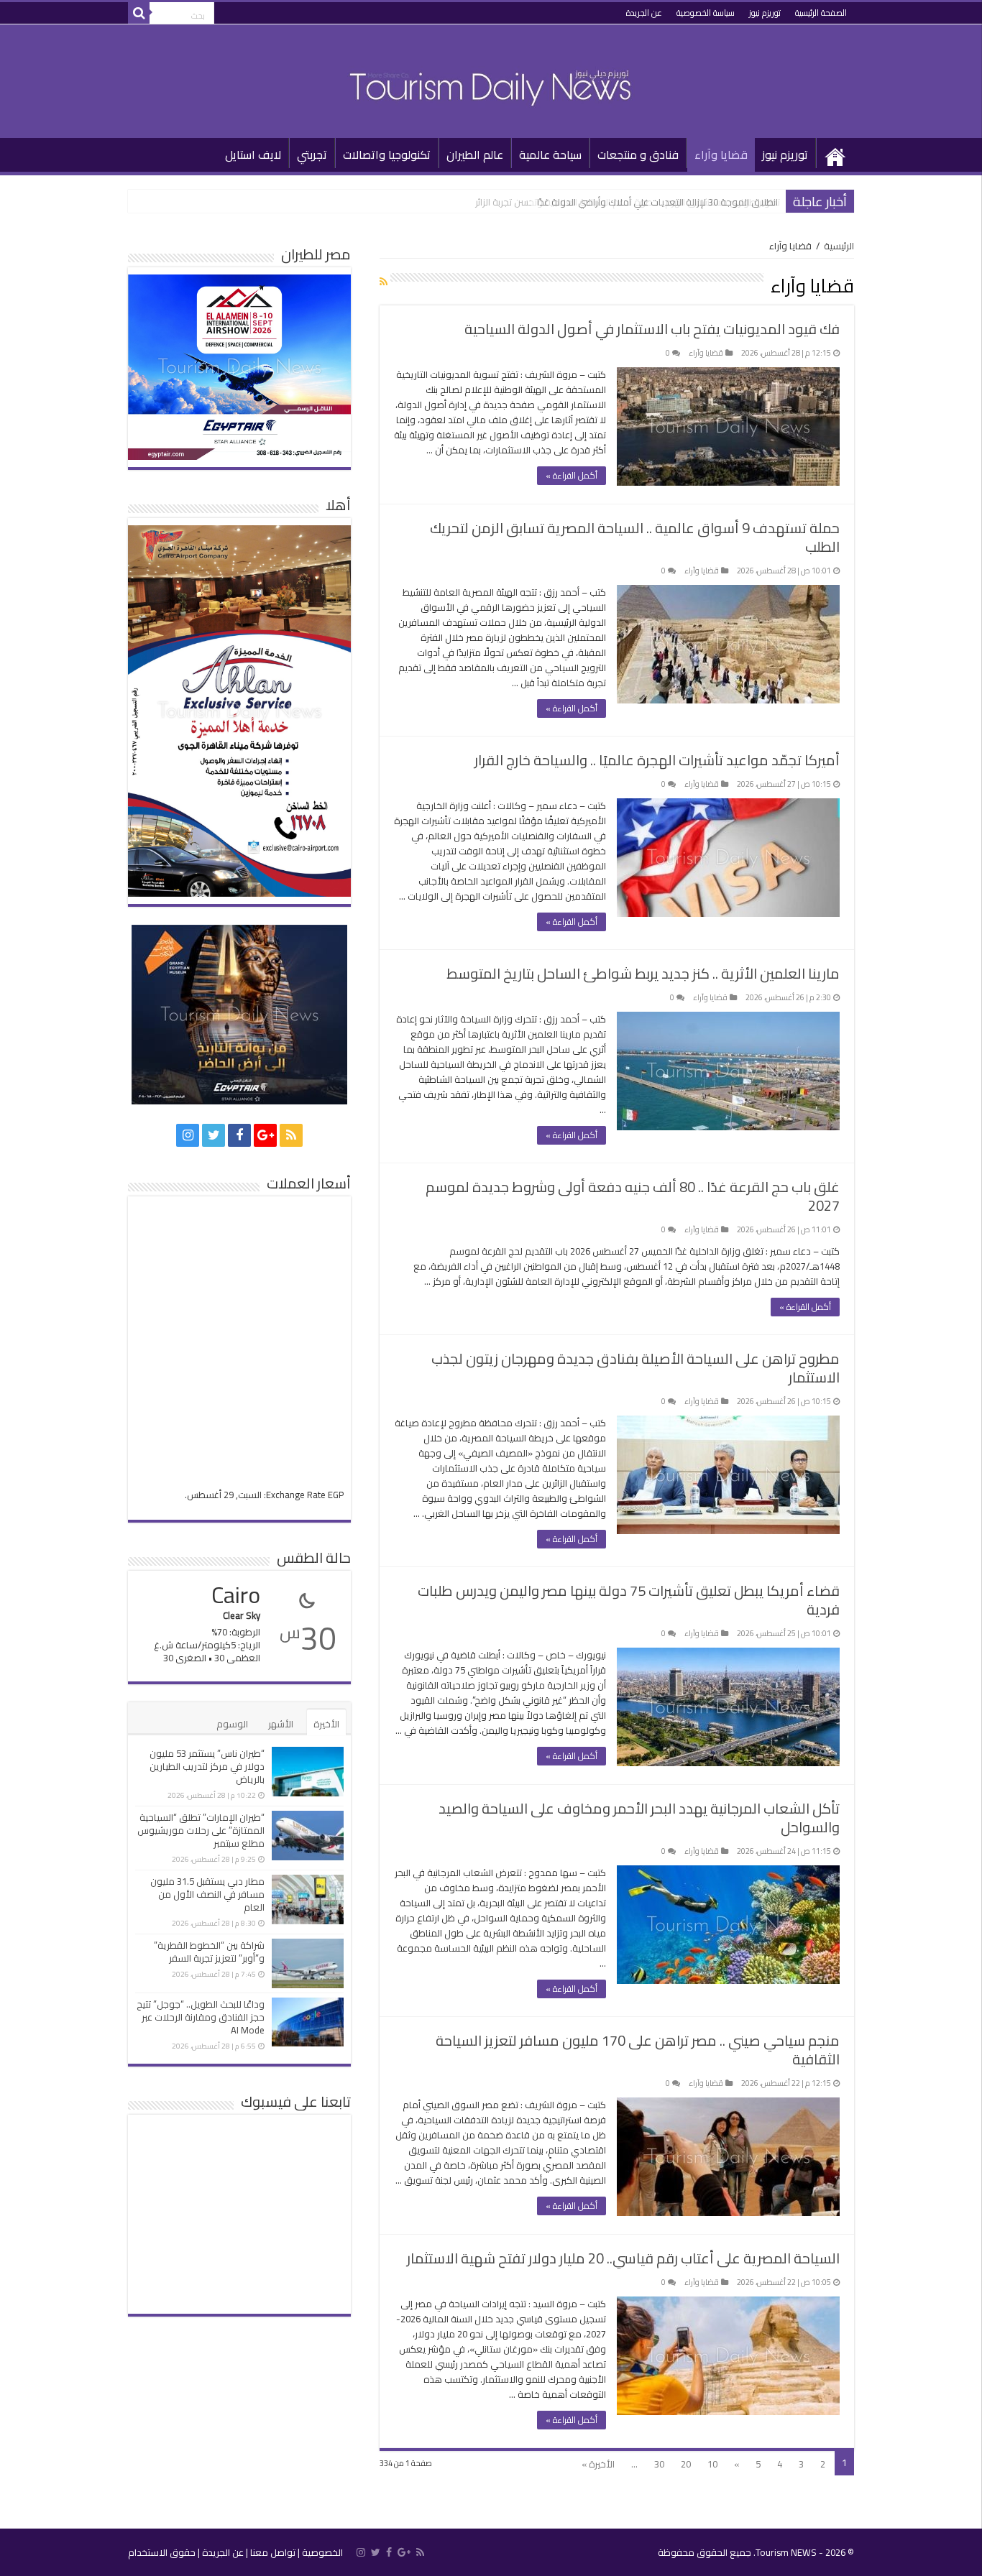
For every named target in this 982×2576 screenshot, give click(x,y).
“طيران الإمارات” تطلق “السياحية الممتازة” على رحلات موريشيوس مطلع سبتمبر (201, 1830)
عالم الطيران (475, 154)
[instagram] (188, 1135)
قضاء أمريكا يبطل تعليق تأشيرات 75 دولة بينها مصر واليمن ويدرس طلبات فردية (629, 1600)
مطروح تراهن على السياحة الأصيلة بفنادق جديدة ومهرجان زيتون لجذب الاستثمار (635, 1368)
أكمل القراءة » (572, 475)
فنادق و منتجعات (638, 154)
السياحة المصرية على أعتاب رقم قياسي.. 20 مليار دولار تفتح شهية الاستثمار (623, 2258)
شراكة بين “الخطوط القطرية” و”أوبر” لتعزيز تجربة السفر (209, 1952)
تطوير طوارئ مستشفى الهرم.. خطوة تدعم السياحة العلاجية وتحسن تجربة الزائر (628, 202)
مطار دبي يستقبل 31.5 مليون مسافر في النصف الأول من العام (207, 1894)
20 (686, 2464)
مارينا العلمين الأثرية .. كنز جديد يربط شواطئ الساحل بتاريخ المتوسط (643, 973)
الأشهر (281, 1724)
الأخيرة (326, 1724)
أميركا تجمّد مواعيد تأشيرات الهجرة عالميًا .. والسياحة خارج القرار (657, 760)
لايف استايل (253, 154)
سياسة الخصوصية (706, 13)
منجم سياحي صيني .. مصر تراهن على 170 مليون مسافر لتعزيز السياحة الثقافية (638, 2050)
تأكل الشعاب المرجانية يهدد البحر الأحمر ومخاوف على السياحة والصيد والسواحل (639, 1818)
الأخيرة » (598, 2464)
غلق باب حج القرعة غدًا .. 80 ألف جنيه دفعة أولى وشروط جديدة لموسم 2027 (633, 1196)
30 (659, 2464)
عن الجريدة (644, 13)
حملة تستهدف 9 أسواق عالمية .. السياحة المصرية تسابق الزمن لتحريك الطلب (635, 537)
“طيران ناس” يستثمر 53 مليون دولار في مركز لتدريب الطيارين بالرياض (207, 1766)
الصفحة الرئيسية (821, 13)
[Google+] (265, 1135)
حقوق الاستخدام (162, 2552)
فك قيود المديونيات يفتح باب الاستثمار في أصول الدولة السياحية (652, 329)
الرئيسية (835, 153)
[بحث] (139, 13)
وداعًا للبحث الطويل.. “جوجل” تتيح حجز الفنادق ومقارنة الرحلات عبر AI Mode (201, 2017)
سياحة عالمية (550, 154)
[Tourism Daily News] (491, 78)
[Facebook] (239, 1135)
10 (712, 2464)
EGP (336, 1495)
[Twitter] (214, 1135)
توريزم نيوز (765, 13)
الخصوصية (322, 2552)
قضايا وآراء (721, 154)
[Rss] (291, 1135)
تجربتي (312, 154)
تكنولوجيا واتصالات (387, 154)
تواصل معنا (273, 2552)
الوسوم (232, 1724)
